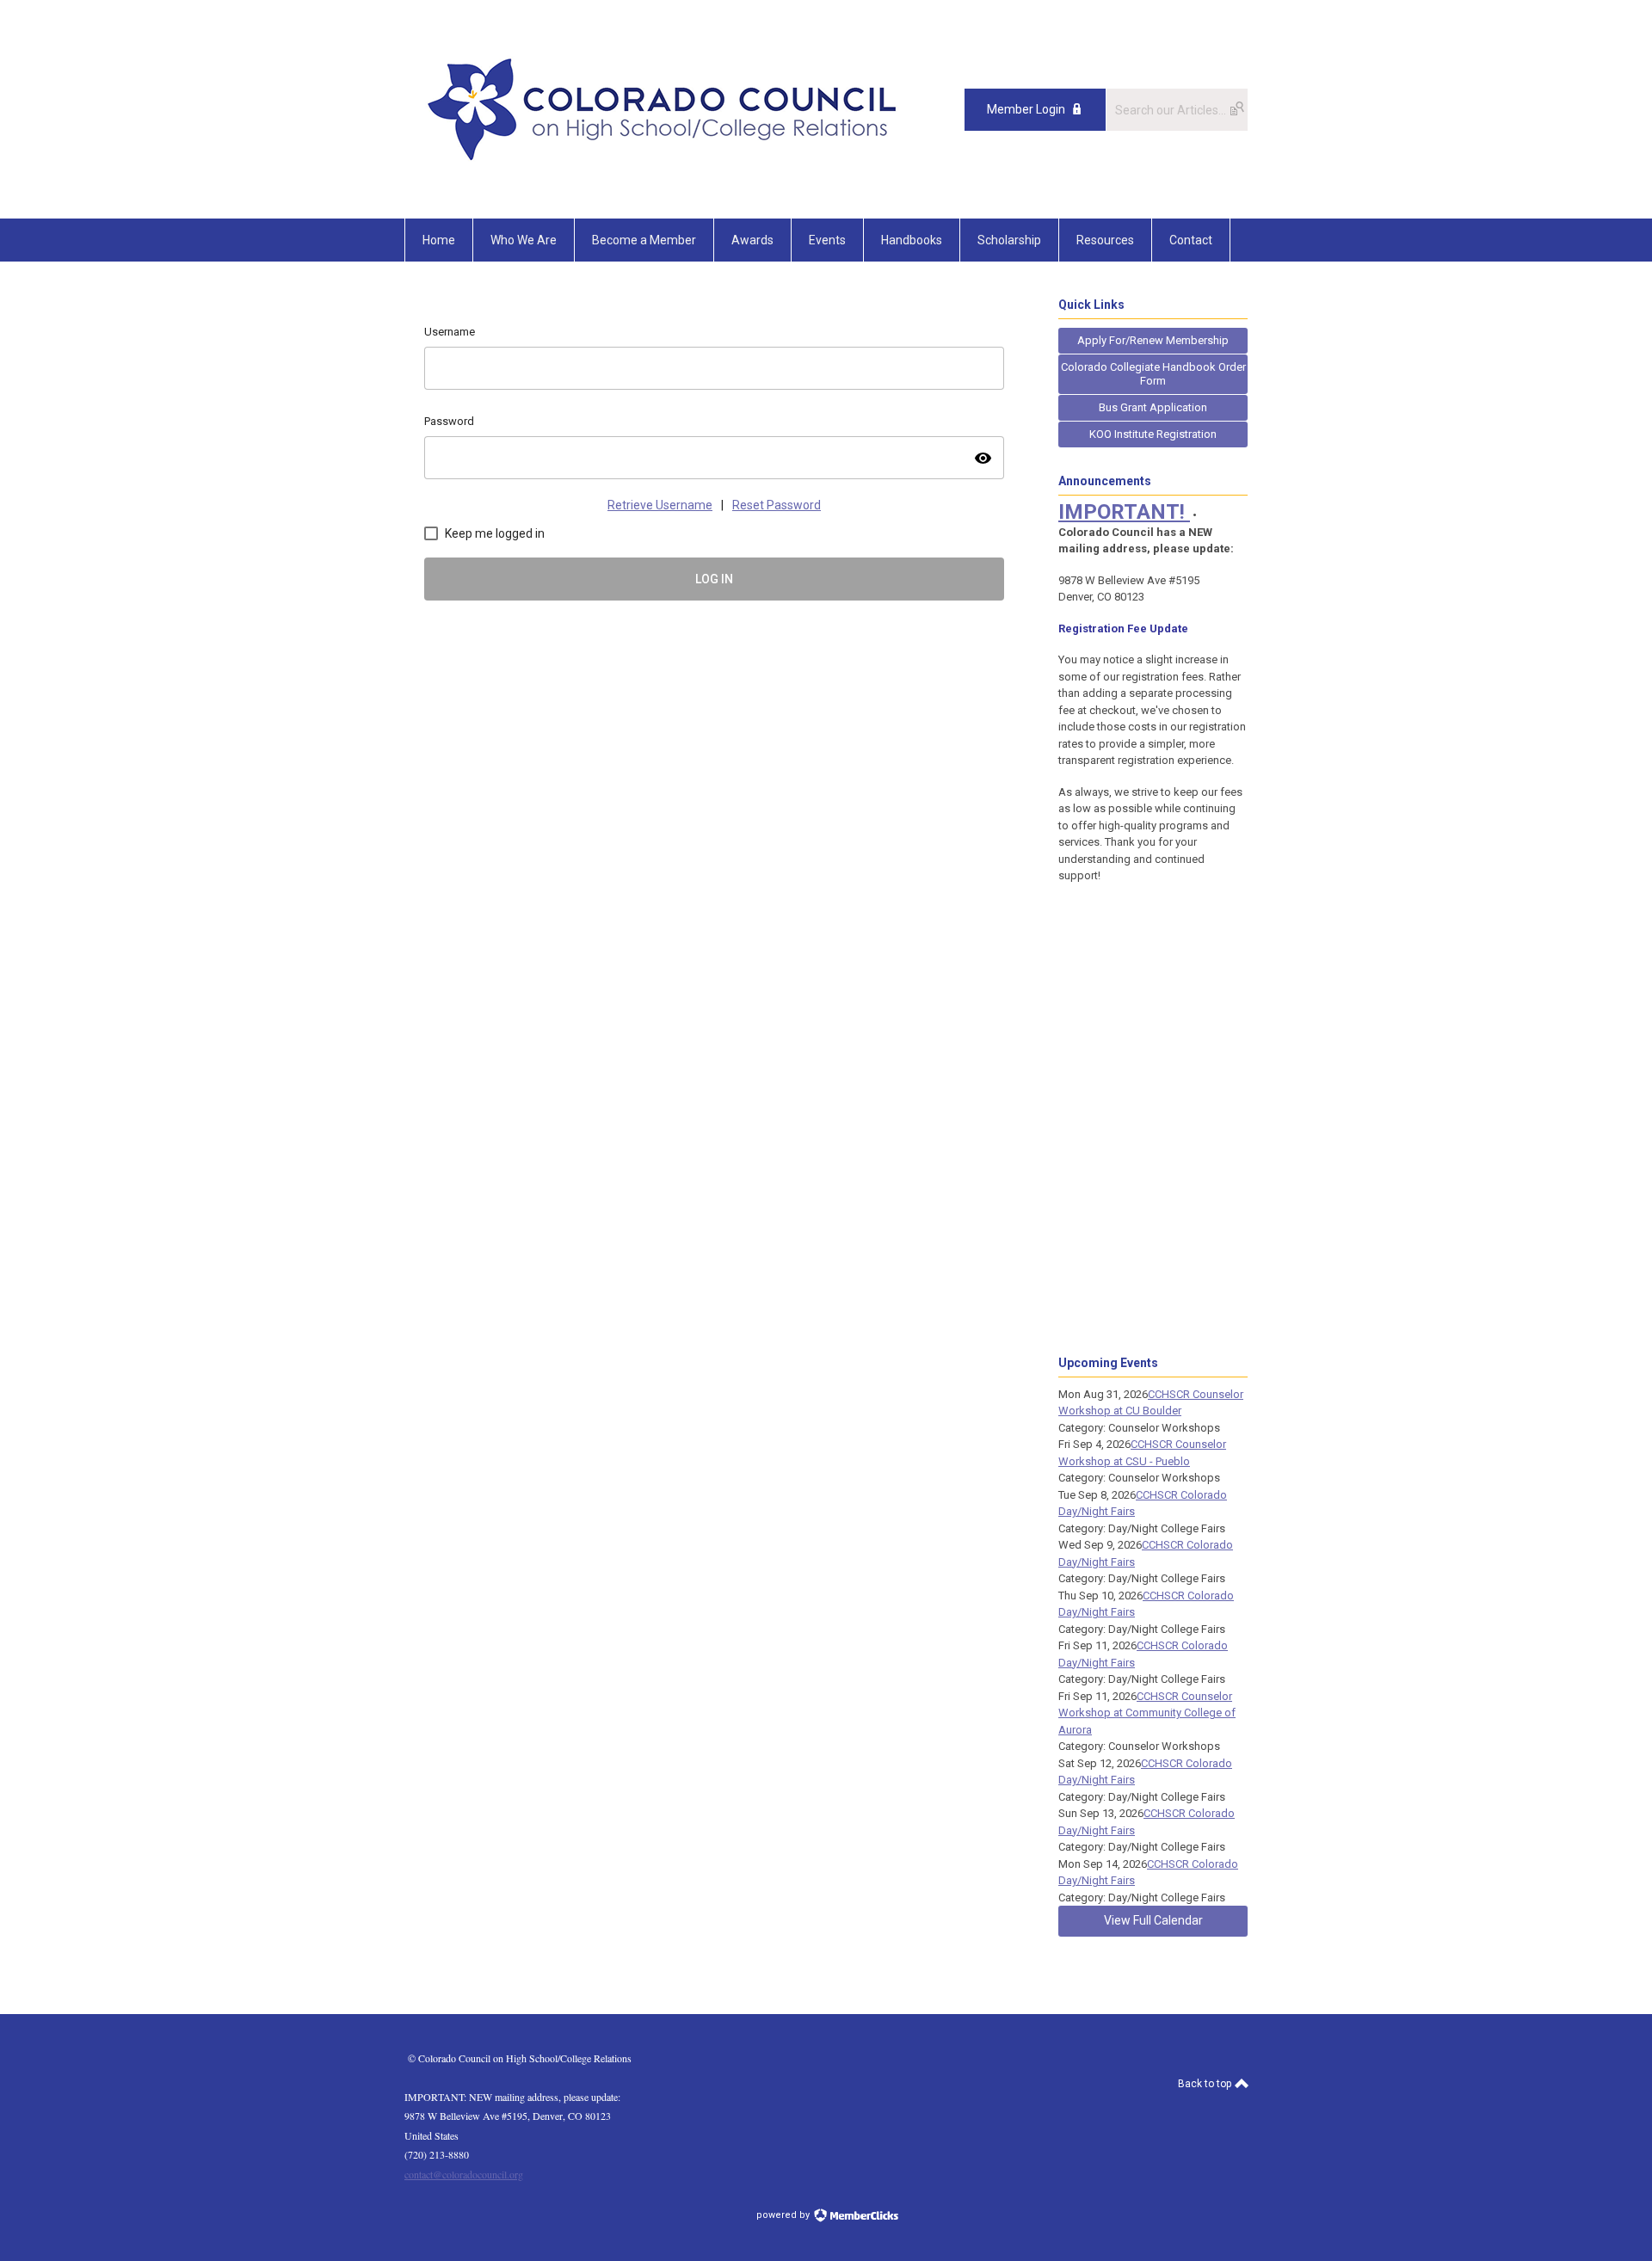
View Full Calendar (1153, 1920)
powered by (784, 2215)
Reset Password (777, 505)
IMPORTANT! (1124, 512)
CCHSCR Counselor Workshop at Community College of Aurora (1147, 1713)
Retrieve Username (660, 505)
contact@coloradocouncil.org (464, 2174)
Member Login (1026, 109)
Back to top (1206, 2084)
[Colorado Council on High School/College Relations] (663, 180)
